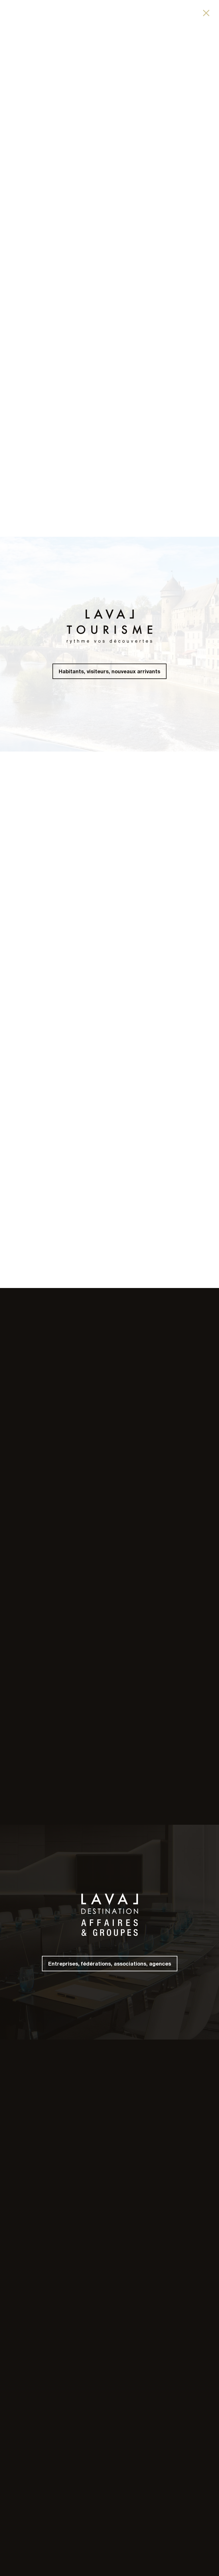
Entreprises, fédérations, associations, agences (110, 1964)
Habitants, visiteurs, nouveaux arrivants (109, 671)
